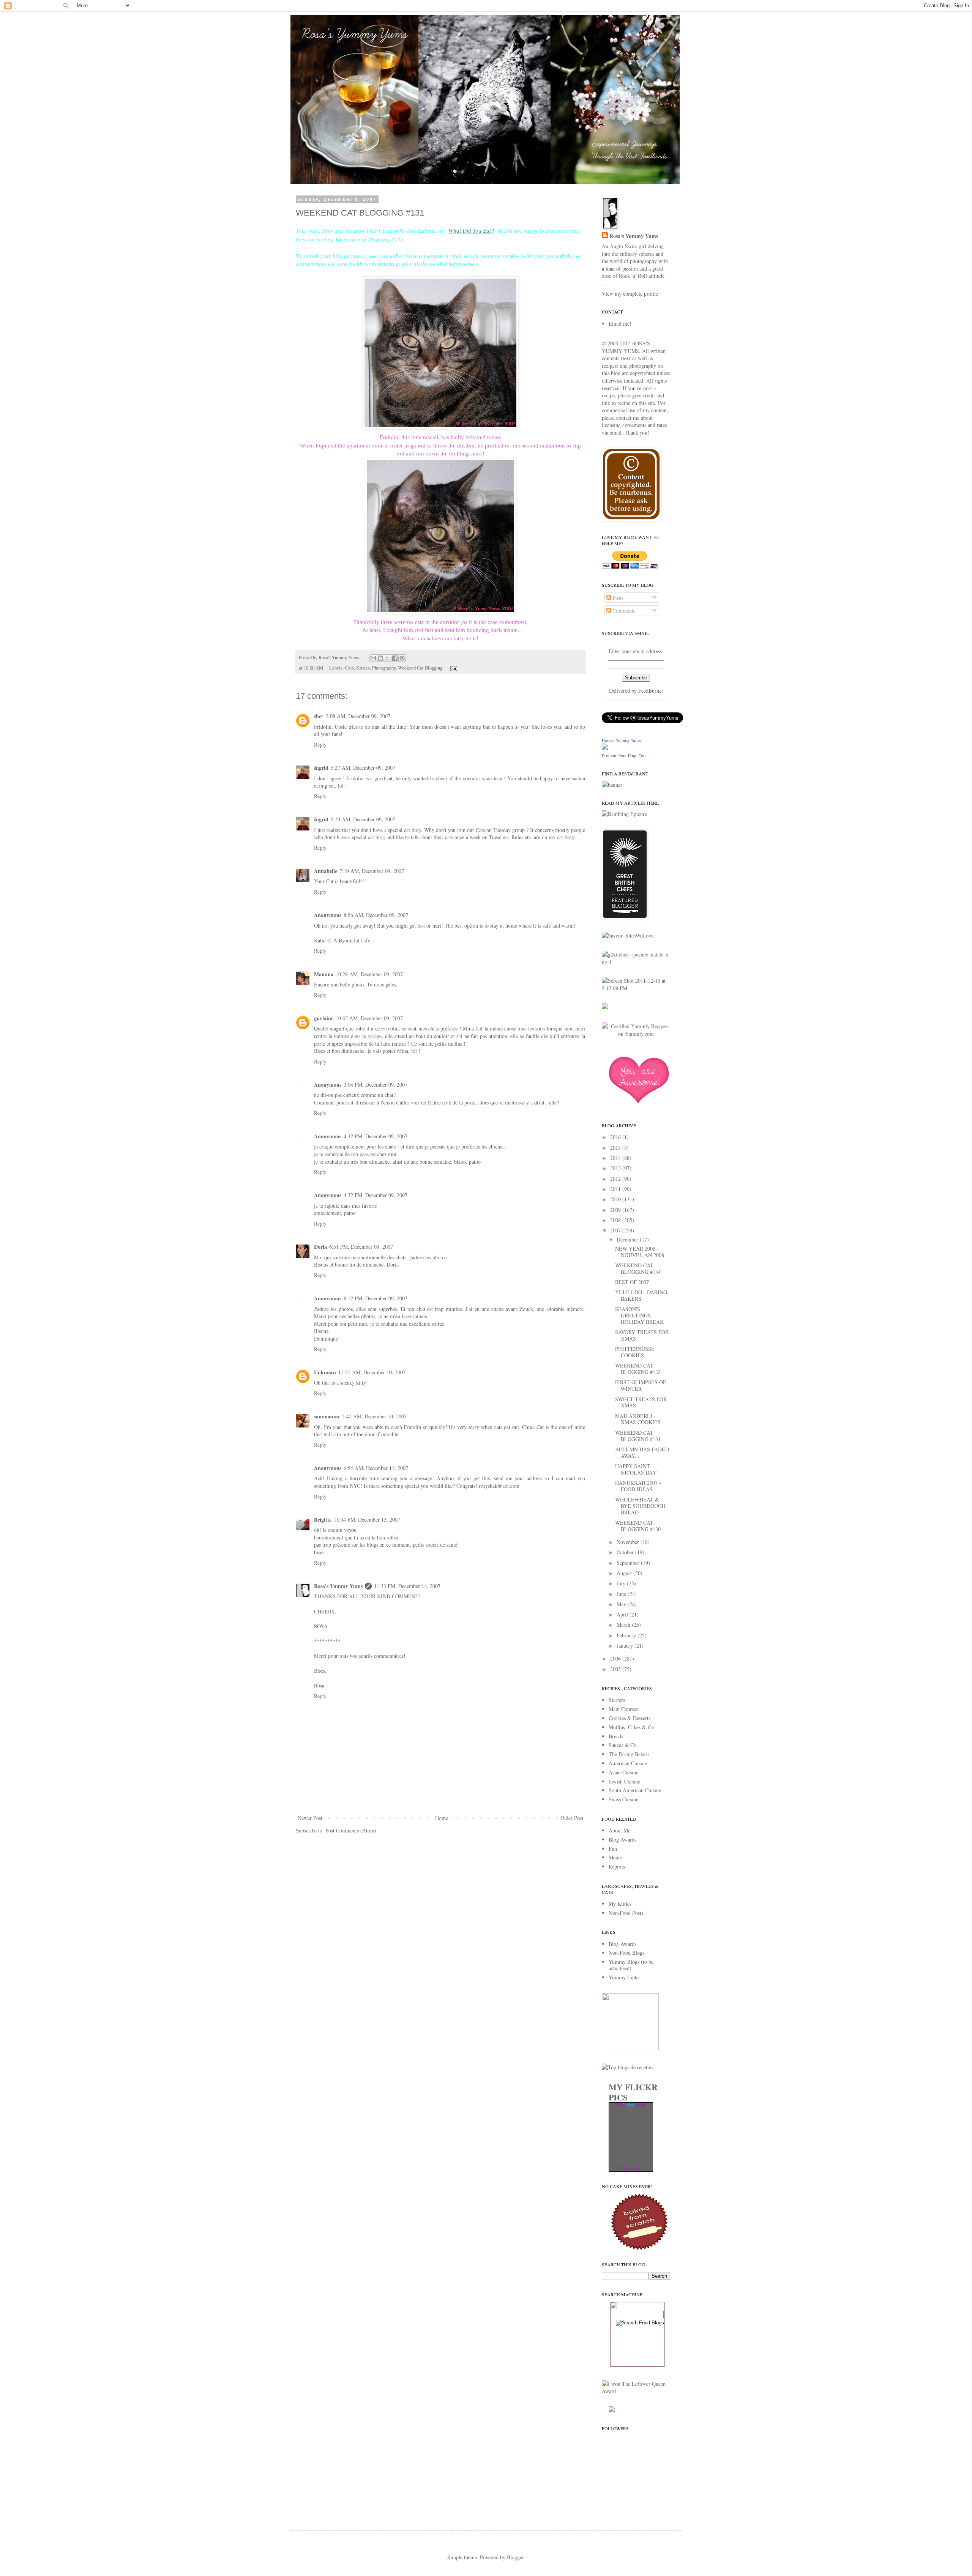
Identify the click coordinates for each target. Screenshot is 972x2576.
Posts (617, 598)
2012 (616, 1179)
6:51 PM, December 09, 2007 (361, 1247)
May (622, 1604)
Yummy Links (624, 1977)
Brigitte (323, 1520)
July (622, 1583)
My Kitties (620, 1904)
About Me (619, 1830)
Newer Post (310, 1818)
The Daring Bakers (629, 1754)
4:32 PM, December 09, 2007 (376, 1136)
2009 (616, 1210)
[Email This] (373, 658)
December (628, 1239)
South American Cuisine (635, 1790)
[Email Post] (453, 668)
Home (442, 1818)
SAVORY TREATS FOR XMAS (642, 1335)
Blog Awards (622, 1839)
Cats (350, 668)
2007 (616, 1230)
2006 (616, 1658)
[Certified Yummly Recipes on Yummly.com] (636, 1034)
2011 (616, 1189)
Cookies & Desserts (630, 1718)
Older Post (572, 1818)
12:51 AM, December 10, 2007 (372, 1372)
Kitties (363, 668)
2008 (616, 1220)
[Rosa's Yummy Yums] (605, 748)
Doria (320, 1247)
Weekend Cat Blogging (420, 668)
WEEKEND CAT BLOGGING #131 (638, 1436)
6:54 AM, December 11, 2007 (376, 1468)
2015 (616, 1148)
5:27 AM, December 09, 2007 (363, 768)
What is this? (631, 2168)
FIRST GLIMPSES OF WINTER (641, 1385)
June (622, 1594)
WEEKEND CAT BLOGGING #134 (638, 1268)
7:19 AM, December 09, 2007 (372, 871)
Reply (320, 744)
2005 (616, 1669)
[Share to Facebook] (395, 658)
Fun (613, 1849)
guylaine (324, 1018)
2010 (616, 1199)
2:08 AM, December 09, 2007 (358, 716)
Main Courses (623, 1709)
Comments (623, 611)
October (626, 1552)
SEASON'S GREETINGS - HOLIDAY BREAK (639, 1315)
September (629, 1563)
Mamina (324, 974)
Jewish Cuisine (624, 1781)
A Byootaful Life (352, 940)
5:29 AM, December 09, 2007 (363, 819)
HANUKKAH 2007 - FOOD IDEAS (638, 1486)
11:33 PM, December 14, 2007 (407, 1586)
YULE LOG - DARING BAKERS (641, 1295)
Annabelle (326, 871)
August (625, 1573)
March (624, 1625)
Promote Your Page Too (624, 756)
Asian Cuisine (623, 1772)
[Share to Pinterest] (402, 658)
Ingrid (321, 768)
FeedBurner (651, 691)
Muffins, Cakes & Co (631, 1727)
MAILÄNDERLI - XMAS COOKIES (638, 1419)
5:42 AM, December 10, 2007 (374, 1416)
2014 (616, 1158)
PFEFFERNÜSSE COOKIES (635, 1352)
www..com (631, 2105)
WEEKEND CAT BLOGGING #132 (638, 1369)
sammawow (327, 1416)
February (627, 1635)
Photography (384, 668)
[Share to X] (388, 658)
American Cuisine (628, 1763)
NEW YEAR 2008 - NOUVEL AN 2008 (640, 1252)
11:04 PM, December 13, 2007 (367, 1520)
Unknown (325, 1372)
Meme (615, 1857)
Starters (617, 1700)
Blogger (515, 2557)
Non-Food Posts (626, 1913)
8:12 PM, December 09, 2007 (376, 1298)
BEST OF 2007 (632, 1282)
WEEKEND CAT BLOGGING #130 (638, 1526)
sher (319, 716)
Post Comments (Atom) (351, 1830)
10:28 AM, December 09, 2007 (369, 974)
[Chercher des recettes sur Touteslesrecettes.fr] (627, 2067)
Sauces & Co (622, 1745)
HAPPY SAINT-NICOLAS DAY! (637, 1469)
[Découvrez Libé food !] (605, 1007)
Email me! (620, 324)
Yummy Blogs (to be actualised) (631, 1965)
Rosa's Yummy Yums (338, 1586)
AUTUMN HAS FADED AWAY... (642, 1453)
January (626, 1646)
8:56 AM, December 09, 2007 (376, 915)
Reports (617, 1866)
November (629, 1542)
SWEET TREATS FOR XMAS (641, 1402)
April (623, 1614)
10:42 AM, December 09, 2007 (369, 1018)
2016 (616, 1137)
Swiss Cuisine (623, 1799)
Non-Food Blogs (626, 1953)
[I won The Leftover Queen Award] (636, 2391)
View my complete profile (630, 294)
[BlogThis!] (380, 658)
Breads (616, 1736)
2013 (616, 1168)
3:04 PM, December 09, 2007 (376, 1085)
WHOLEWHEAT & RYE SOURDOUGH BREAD (640, 1506)
